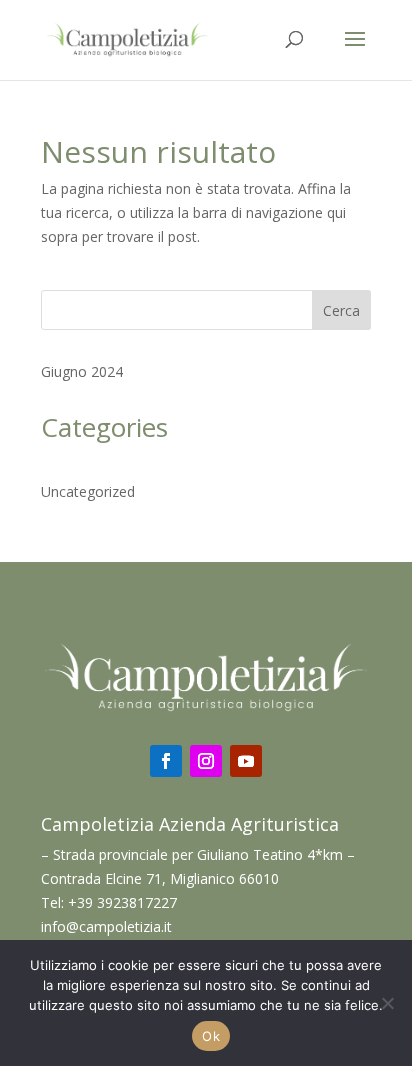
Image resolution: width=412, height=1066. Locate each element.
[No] (387, 1003)
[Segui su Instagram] (206, 761)
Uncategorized (88, 491)
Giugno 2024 (82, 371)
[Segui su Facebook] (166, 761)
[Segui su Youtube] (246, 761)
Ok (211, 1036)
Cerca (341, 310)
